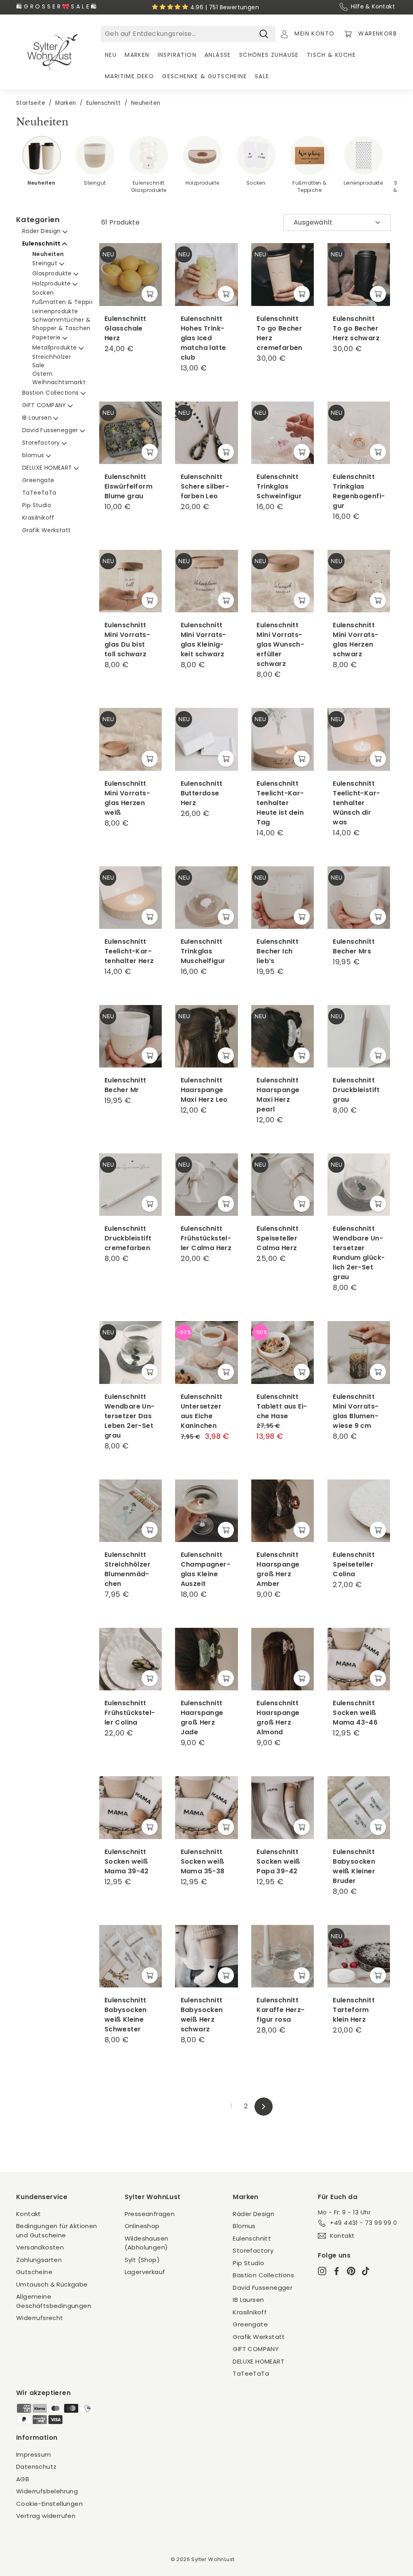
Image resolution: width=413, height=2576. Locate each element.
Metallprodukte (55, 347)
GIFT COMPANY (45, 405)
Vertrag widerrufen (46, 2516)
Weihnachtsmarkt (59, 382)
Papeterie (47, 337)
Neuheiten (48, 254)
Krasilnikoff (38, 518)
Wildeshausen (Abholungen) (147, 2243)
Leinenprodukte (55, 311)
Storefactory (42, 443)
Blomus (244, 2226)
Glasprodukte (53, 273)
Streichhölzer (52, 357)
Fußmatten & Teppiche (68, 302)
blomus (34, 455)
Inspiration (177, 55)
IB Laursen (38, 418)
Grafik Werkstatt (46, 530)
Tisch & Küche (331, 55)
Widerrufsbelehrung (47, 2491)
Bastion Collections (51, 393)
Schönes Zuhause (269, 55)
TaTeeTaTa (39, 493)
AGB (23, 2479)
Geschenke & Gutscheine (204, 76)
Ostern (42, 374)
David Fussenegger (51, 430)
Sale (262, 76)
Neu (111, 55)
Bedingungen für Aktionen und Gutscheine (57, 2231)
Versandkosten (40, 2247)
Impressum (34, 2454)
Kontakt (29, 2214)
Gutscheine (34, 2272)
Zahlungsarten (39, 2260)
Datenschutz (36, 2467)
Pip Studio (37, 505)
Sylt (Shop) (142, 2260)
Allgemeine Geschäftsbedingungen (54, 2301)
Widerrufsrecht (40, 2318)
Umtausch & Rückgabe (52, 2284)
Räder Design (42, 231)
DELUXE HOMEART (48, 468)
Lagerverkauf (145, 2272)
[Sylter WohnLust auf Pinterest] (351, 2271)
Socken (43, 293)
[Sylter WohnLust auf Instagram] (322, 2271)
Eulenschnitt (42, 243)
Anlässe (218, 55)
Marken (137, 55)
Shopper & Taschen (62, 328)
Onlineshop (142, 2226)
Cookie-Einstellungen (49, 2504)
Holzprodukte (52, 283)
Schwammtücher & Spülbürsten (80, 320)
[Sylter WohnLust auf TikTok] (366, 2271)
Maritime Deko (129, 76)
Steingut (46, 263)
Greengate (38, 480)
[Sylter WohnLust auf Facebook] (337, 2271)
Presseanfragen (150, 2214)
